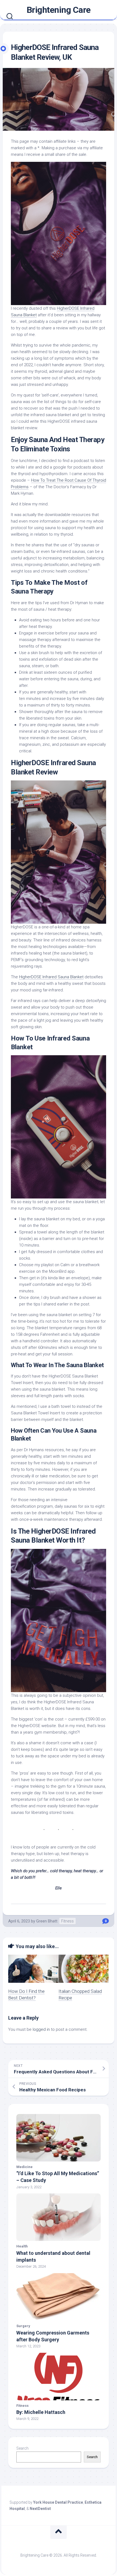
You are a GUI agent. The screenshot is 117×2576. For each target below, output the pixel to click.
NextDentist (40, 2509)
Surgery (23, 2326)
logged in (41, 2029)
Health (22, 2246)
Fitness (67, 1921)
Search (22, 2448)
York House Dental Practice (58, 2502)
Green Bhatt (47, 1921)
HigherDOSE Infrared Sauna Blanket (51, 977)
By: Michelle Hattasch (41, 2412)
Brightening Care (59, 10)
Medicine (24, 2167)
